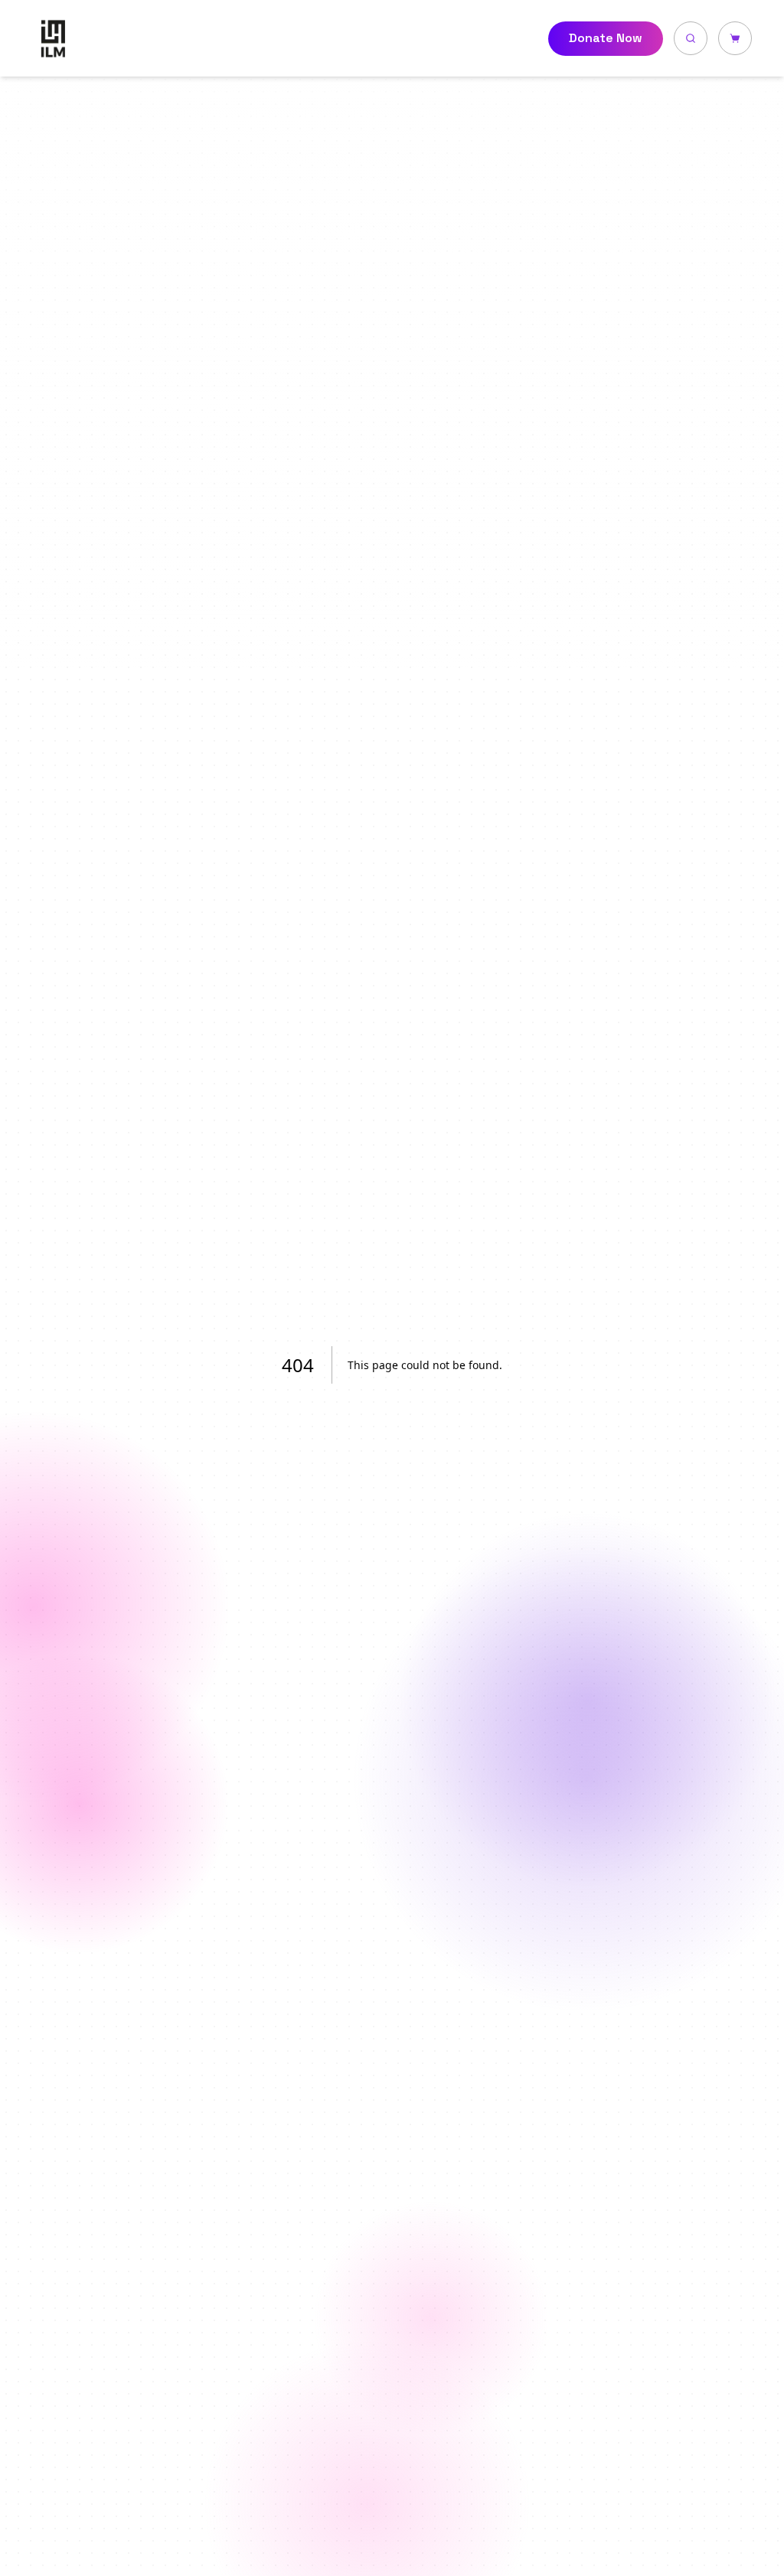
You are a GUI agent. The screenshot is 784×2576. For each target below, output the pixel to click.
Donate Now (606, 38)
